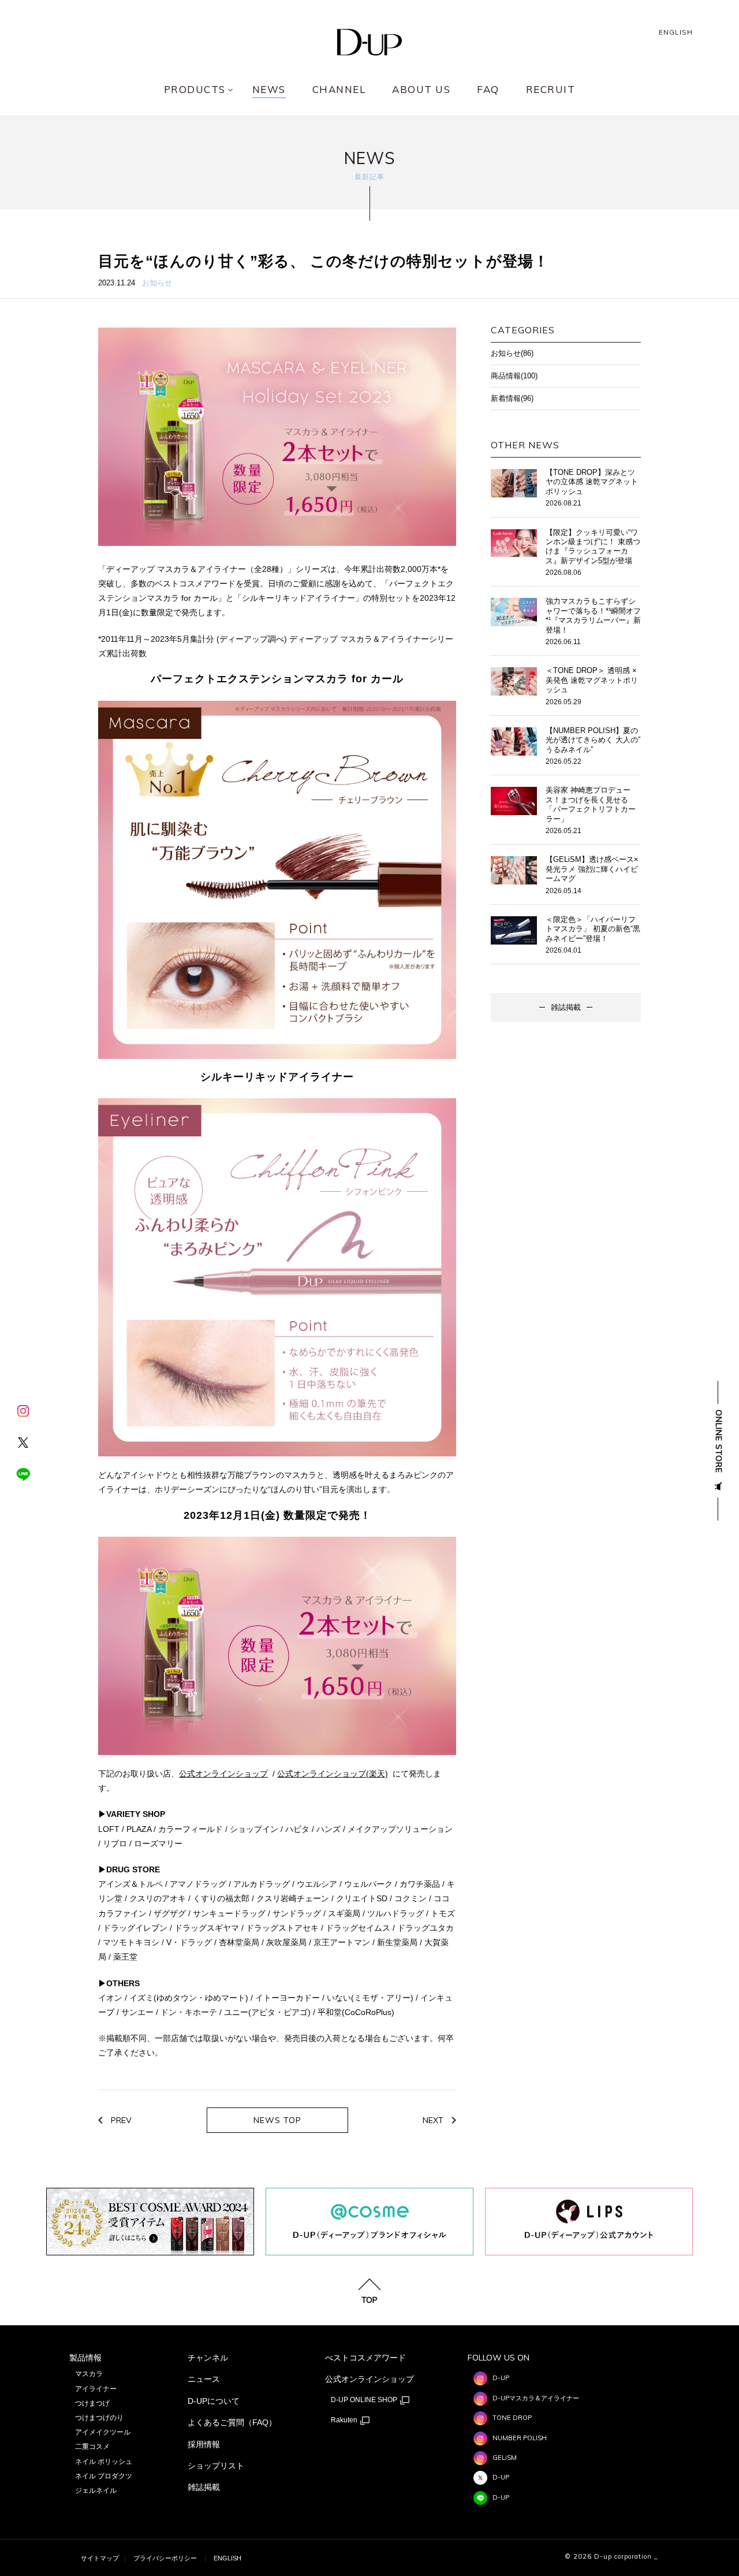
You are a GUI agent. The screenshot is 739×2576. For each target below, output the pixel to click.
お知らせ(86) (512, 354)
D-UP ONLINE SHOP (365, 2400)
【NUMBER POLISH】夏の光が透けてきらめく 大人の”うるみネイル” (593, 740)
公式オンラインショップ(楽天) (333, 1774)
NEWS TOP (277, 2120)
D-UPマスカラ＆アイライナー (536, 2398)
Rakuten (345, 2420)
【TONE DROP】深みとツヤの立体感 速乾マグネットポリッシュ (592, 482)
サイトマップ (100, 2558)
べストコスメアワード (365, 2358)
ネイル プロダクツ (104, 2476)
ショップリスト (216, 2466)
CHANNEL (339, 90)
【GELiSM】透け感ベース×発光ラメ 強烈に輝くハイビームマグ (592, 869)
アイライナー (96, 2389)
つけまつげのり (99, 2418)
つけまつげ (92, 2403)
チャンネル (208, 2358)
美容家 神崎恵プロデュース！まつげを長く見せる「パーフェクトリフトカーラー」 (591, 804)
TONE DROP (512, 2418)
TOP (369, 2299)
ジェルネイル (96, 2490)
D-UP (501, 2378)
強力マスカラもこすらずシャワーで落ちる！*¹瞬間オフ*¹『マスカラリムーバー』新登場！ (593, 616)
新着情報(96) (512, 399)
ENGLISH (676, 32)
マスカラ (89, 2374)
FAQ (488, 90)
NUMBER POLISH (520, 2438)
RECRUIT (551, 90)
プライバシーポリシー (165, 2558)
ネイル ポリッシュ (104, 2462)
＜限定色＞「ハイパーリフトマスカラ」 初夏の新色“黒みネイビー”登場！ (593, 929)
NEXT (433, 2120)
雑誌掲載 (204, 2487)
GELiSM (505, 2458)
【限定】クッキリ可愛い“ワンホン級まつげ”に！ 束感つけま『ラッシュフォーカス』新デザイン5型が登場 (593, 547)
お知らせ (157, 283)
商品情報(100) (514, 376)
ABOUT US (421, 90)
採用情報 (204, 2444)
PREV (121, 2120)
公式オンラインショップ (223, 1774)
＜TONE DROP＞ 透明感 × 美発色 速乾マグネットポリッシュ (592, 680)
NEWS (269, 90)
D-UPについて (214, 2401)
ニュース (204, 2379)
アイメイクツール (103, 2432)
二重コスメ (92, 2447)
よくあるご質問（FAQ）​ (232, 2422)
